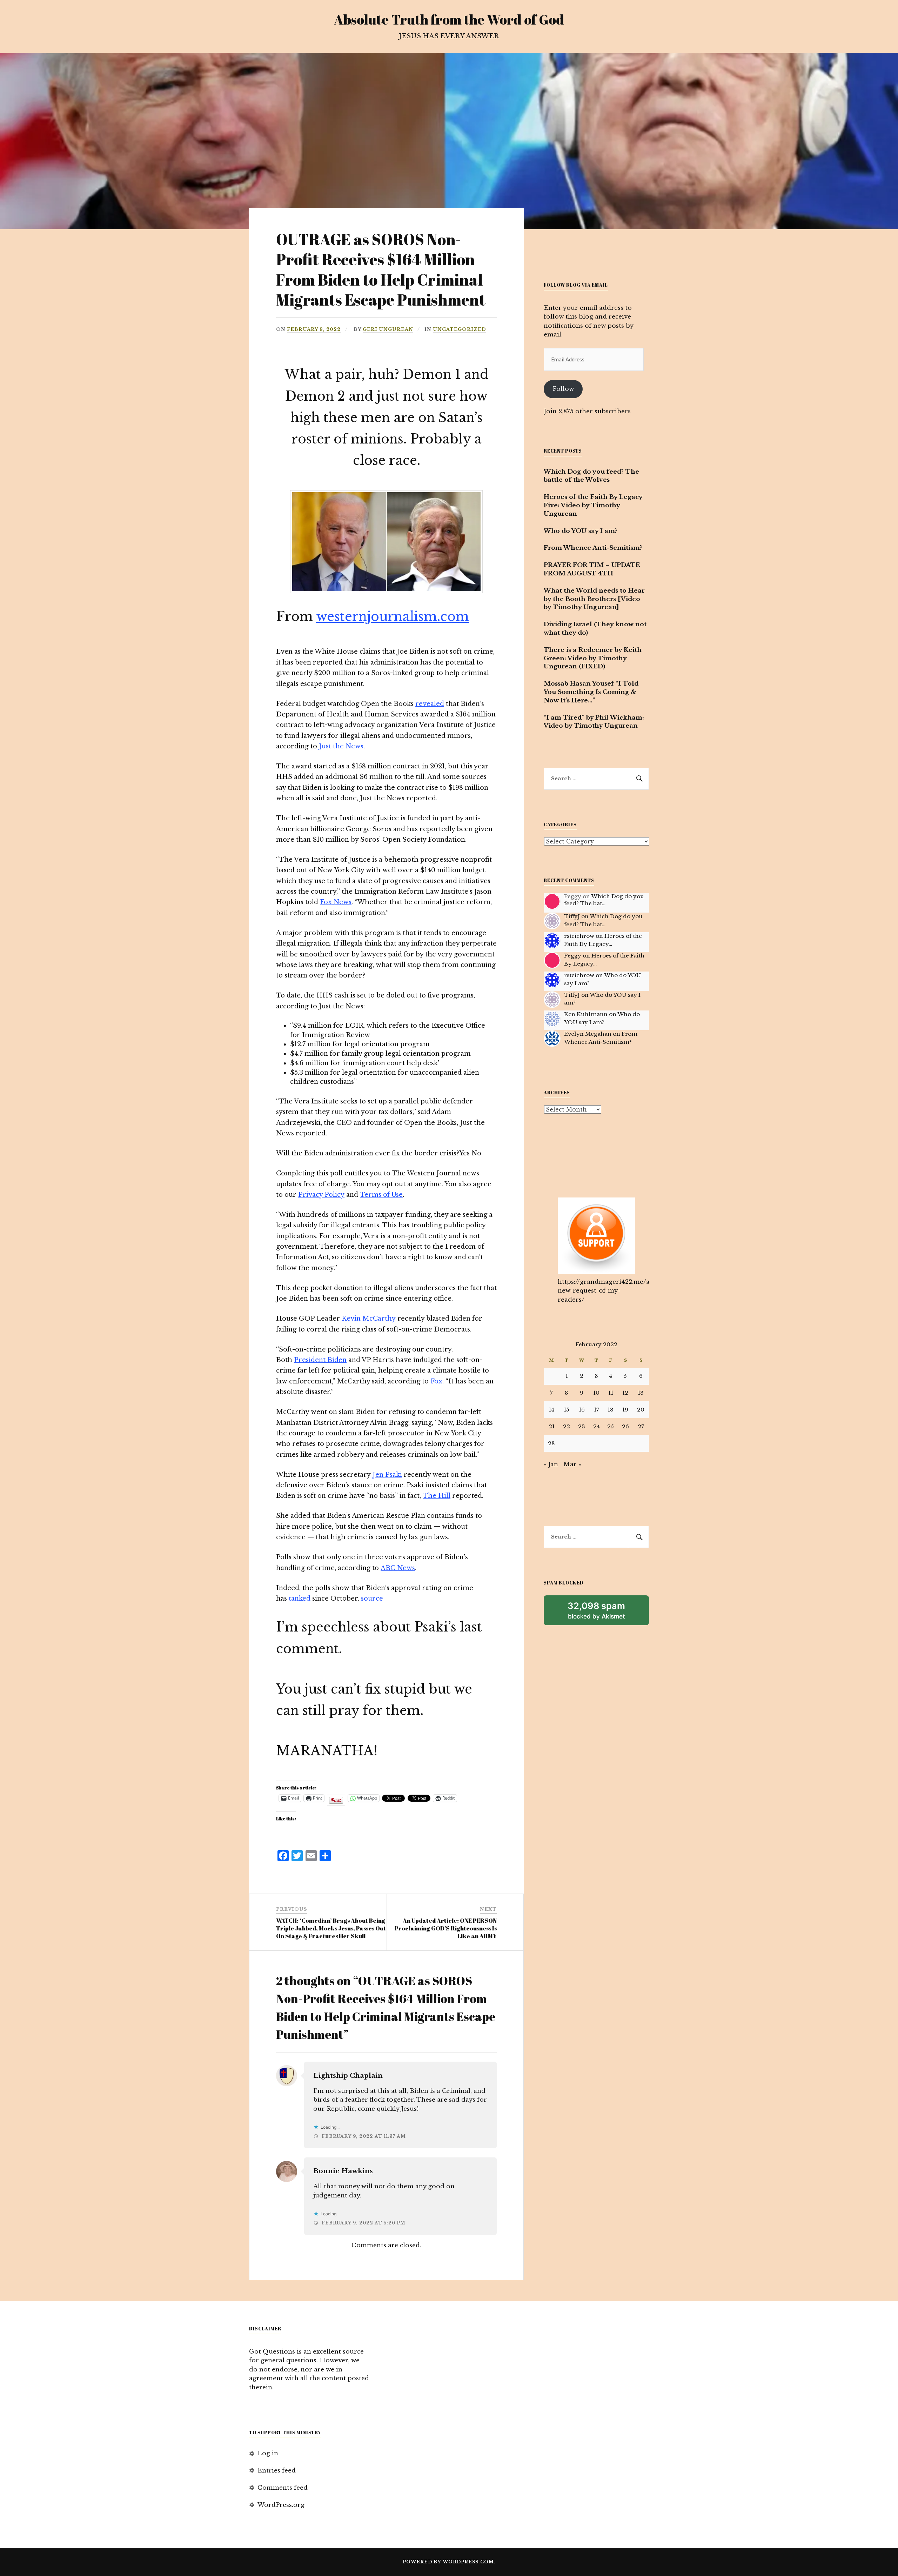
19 (625, 1410)
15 (567, 1410)
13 (641, 1393)
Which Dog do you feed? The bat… (604, 900)
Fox (436, 1381)
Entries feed (277, 2471)
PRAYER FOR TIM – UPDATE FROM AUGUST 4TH (592, 569)
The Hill (437, 1496)
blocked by (606, 1613)
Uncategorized (460, 329)
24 (597, 1426)
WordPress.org (281, 2505)
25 (611, 1426)
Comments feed (283, 2488)
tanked (300, 1599)
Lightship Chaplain (348, 2076)
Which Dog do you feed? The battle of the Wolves (591, 476)
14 (551, 1410)
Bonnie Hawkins (343, 2171)
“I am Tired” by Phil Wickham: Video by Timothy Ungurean (594, 722)
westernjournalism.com (393, 617)
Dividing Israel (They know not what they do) (595, 629)
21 (552, 1426)
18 (611, 1410)
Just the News (341, 746)
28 (551, 1443)
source (372, 1599)
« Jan (551, 1464)
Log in (268, 2453)
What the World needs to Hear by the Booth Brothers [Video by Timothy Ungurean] (594, 599)
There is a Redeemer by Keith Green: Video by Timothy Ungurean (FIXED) (593, 658)
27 (641, 1426)
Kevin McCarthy (369, 1319)
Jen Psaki (387, 1475)
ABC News (398, 1568)
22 (567, 1426)
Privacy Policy (321, 1195)
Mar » (572, 1464)
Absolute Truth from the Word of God (449, 19)
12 (625, 1393)
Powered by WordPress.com (448, 2562)
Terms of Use (381, 1195)
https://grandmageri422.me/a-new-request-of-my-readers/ (605, 1291)
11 (611, 1393)
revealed (430, 704)
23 (582, 1426)
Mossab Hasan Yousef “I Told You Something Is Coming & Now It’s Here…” (591, 692)
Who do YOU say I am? (581, 531)
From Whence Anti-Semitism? (593, 548)
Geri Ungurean (388, 329)
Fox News (336, 902)
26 (625, 1426)
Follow (563, 389)
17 (597, 1410)
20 (641, 1410)
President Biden (320, 1360)
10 (596, 1393)
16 (582, 1410)
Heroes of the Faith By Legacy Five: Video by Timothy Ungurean (593, 505)
